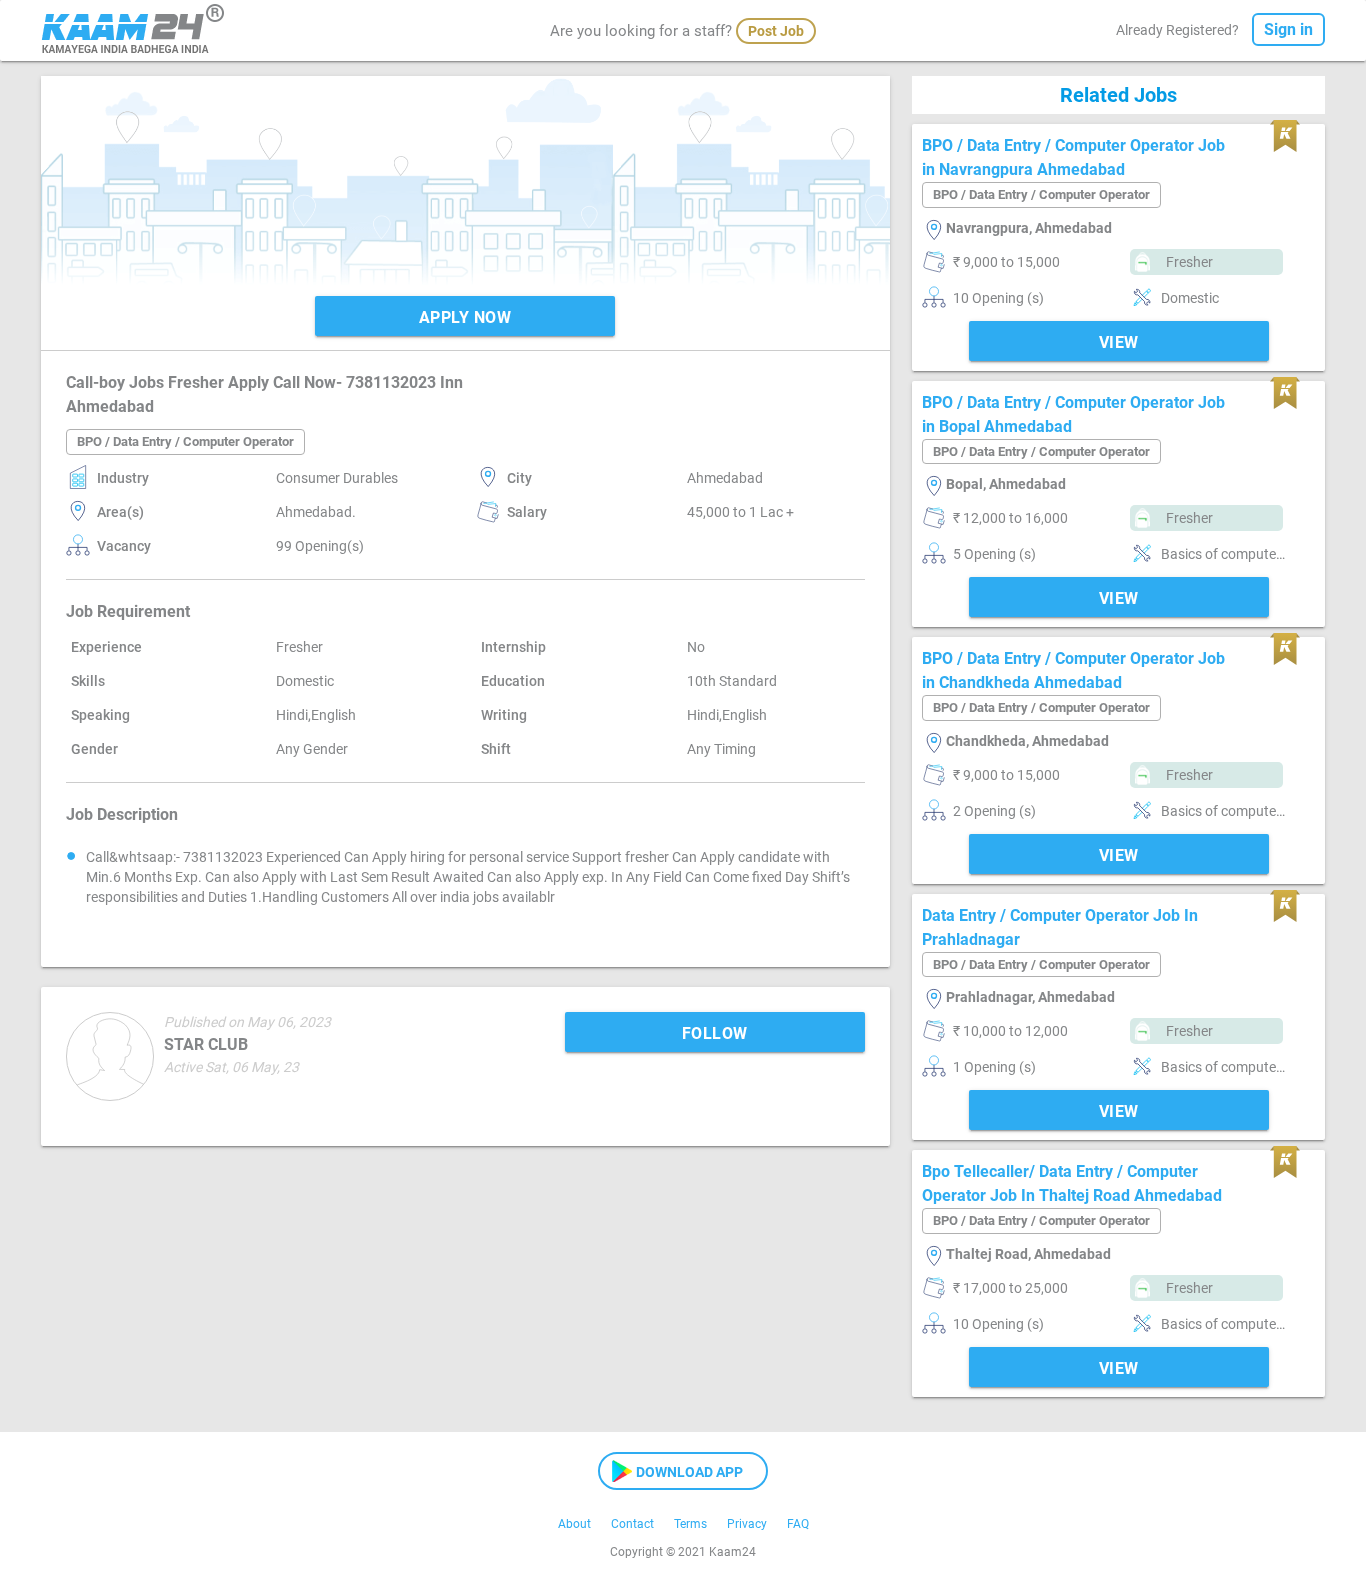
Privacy (747, 1524)
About (574, 1524)
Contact (632, 1524)
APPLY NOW (465, 317)
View (1119, 342)
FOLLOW (715, 1033)
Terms (690, 1524)
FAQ (798, 1524)
